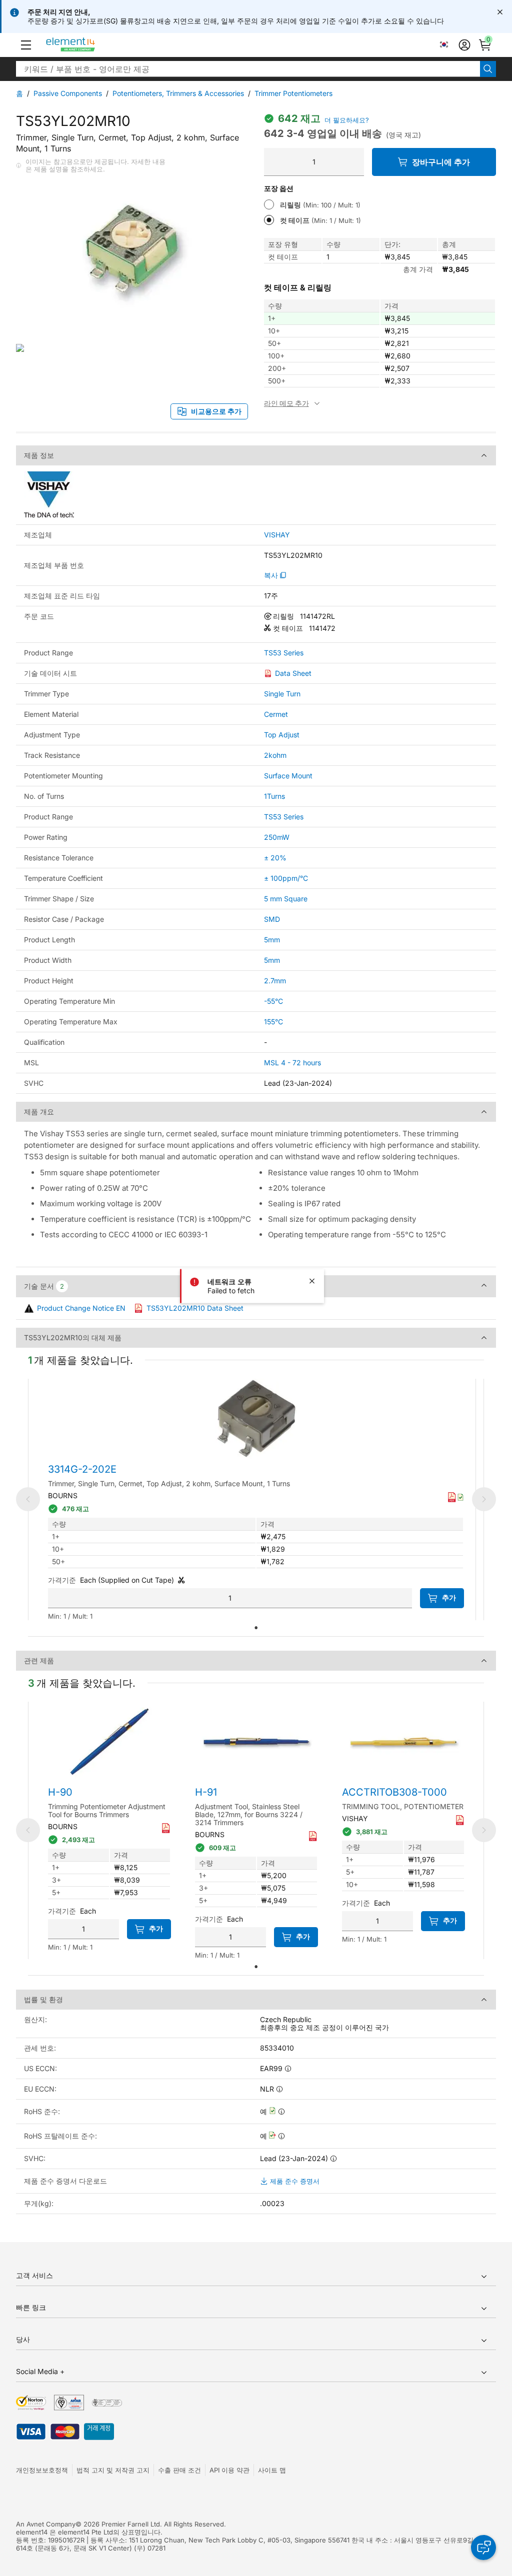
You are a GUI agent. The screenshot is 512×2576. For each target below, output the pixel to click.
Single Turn (282, 694)
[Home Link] (89, 45)
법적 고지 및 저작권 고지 (113, 2470)
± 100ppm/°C (286, 878)
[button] (26, 45)
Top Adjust (282, 735)
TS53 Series (284, 653)
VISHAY (277, 535)
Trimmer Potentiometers (293, 93)
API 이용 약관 (229, 2470)
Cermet (276, 714)
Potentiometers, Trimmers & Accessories (178, 93)
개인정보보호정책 (42, 2470)
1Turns (274, 796)
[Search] (488, 69)
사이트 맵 (272, 2470)
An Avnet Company (46, 2524)
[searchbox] (248, 69)
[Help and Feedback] (483, 2548)
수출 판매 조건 (179, 2470)
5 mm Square (286, 899)
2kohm (275, 755)
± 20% (275, 858)
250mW (277, 837)
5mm (272, 940)
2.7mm (275, 981)
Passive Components (68, 93)
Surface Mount (288, 776)
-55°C (273, 1001)
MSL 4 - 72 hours (292, 1063)
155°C (273, 1022)
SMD (272, 919)
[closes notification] (500, 12)
